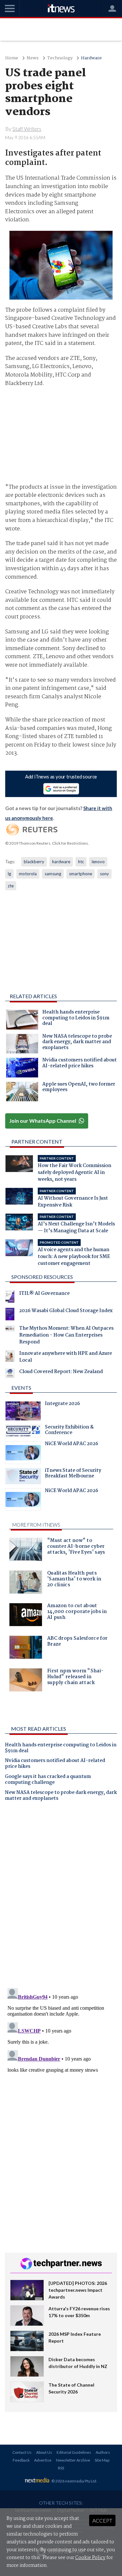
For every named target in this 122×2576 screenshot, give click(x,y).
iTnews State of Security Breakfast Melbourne (73, 1474)
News (33, 58)
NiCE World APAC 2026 (72, 1444)
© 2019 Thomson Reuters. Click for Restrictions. (47, 843)
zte (11, 886)
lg (9, 874)
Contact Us (22, 2452)
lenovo (98, 862)
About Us (44, 2452)
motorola (28, 874)
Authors (103, 2452)
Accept (102, 2520)
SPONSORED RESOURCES (42, 1277)
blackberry (34, 862)
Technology (60, 58)
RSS (61, 2468)
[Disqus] (61, 1897)
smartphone (81, 874)
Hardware (91, 58)
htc (81, 862)
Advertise (43, 2460)
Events (21, 1388)
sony (104, 874)
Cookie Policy (90, 2558)
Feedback (21, 2460)
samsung (53, 874)
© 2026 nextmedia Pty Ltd (74, 2481)
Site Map (102, 2460)
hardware (61, 862)
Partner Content (37, 1141)
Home (12, 58)
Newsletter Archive (73, 2460)
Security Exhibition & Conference (69, 1431)
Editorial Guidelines (74, 2452)
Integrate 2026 (62, 1404)
